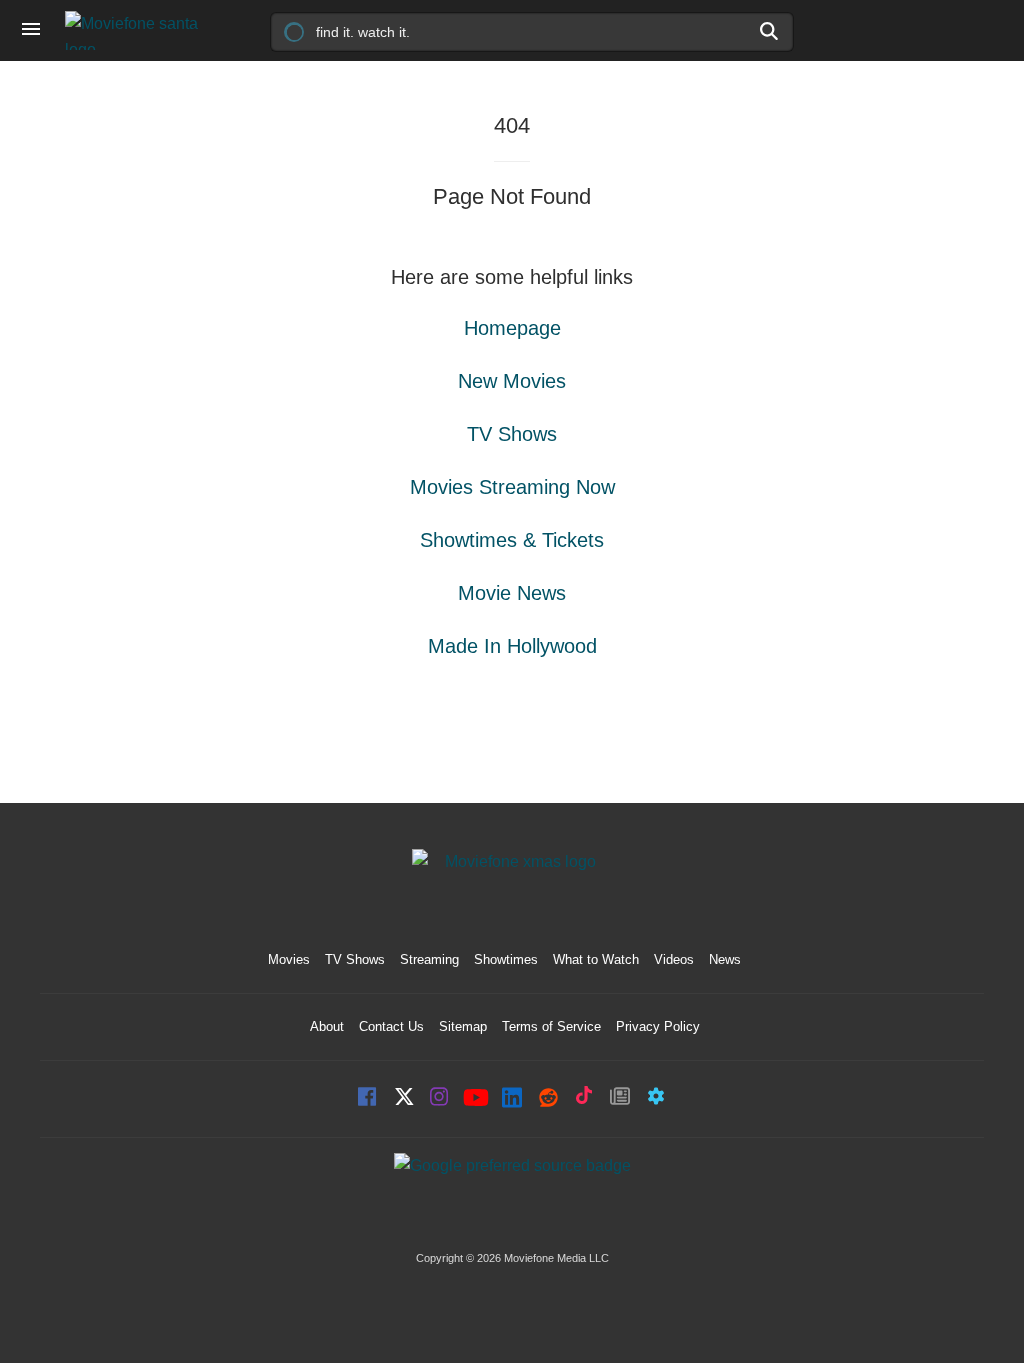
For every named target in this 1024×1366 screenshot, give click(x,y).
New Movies (512, 381)
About (327, 1026)
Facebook (368, 1098)
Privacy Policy (658, 1026)
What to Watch (596, 959)
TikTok (584, 1098)
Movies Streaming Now (512, 487)
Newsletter (620, 1098)
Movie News (512, 593)
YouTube (476, 1099)
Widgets (656, 1098)
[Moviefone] (140, 30)
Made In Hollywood (512, 646)
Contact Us (391, 1026)
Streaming (429, 959)
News (725, 959)
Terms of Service (551, 1026)
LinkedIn (512, 1098)
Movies (289, 959)
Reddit (548, 1098)
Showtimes (506, 959)
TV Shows (512, 434)
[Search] (770, 31)
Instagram (440, 1098)
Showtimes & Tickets (512, 540)
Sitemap (463, 1026)
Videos (674, 959)
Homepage (512, 328)
